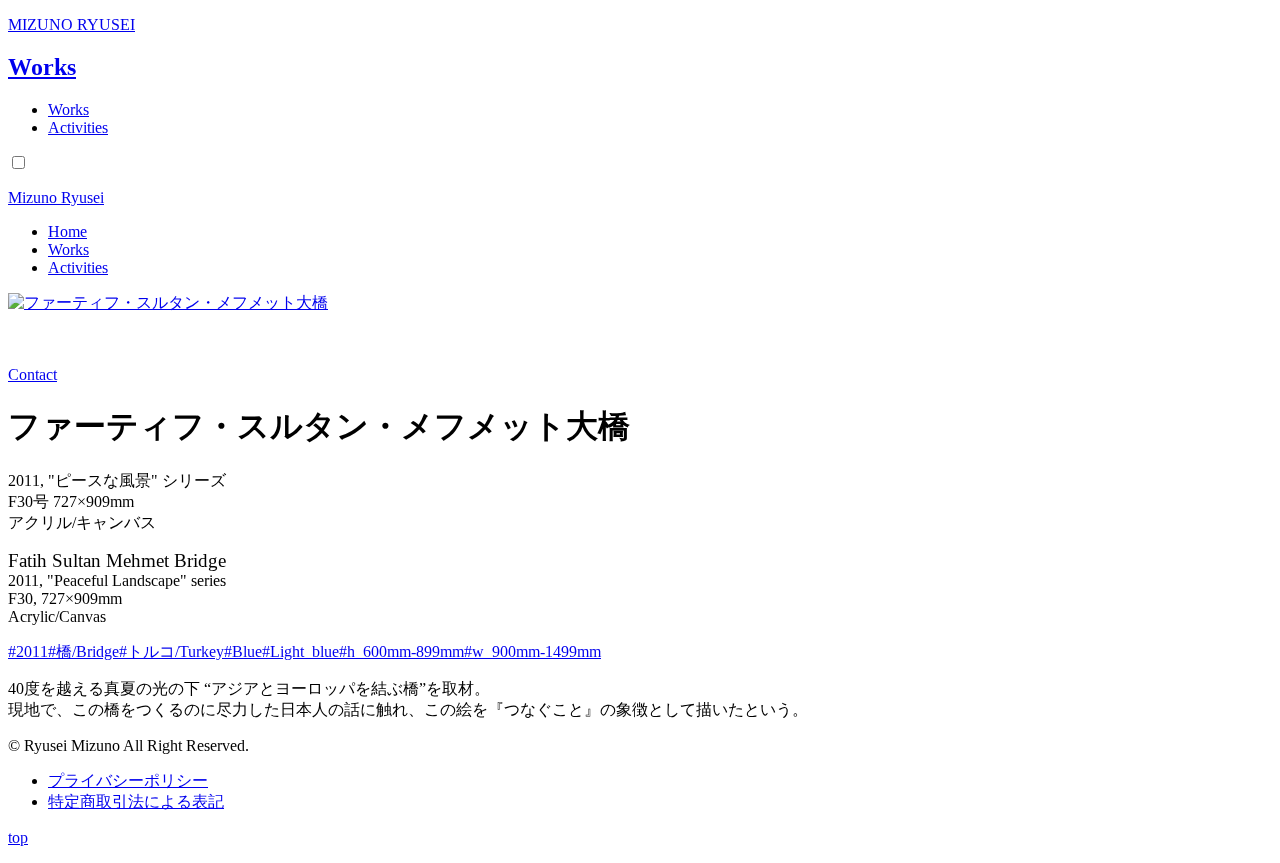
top (18, 837)
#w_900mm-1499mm (532, 651)
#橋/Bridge (83, 651)
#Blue (243, 651)
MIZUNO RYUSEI (71, 24)
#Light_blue (300, 651)
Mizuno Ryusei (56, 197)
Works (42, 67)
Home (67, 231)
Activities (78, 127)
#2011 (28, 651)
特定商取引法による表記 (136, 801)
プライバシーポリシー (128, 780)
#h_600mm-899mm (401, 651)
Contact (32, 374)
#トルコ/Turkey (171, 651)
